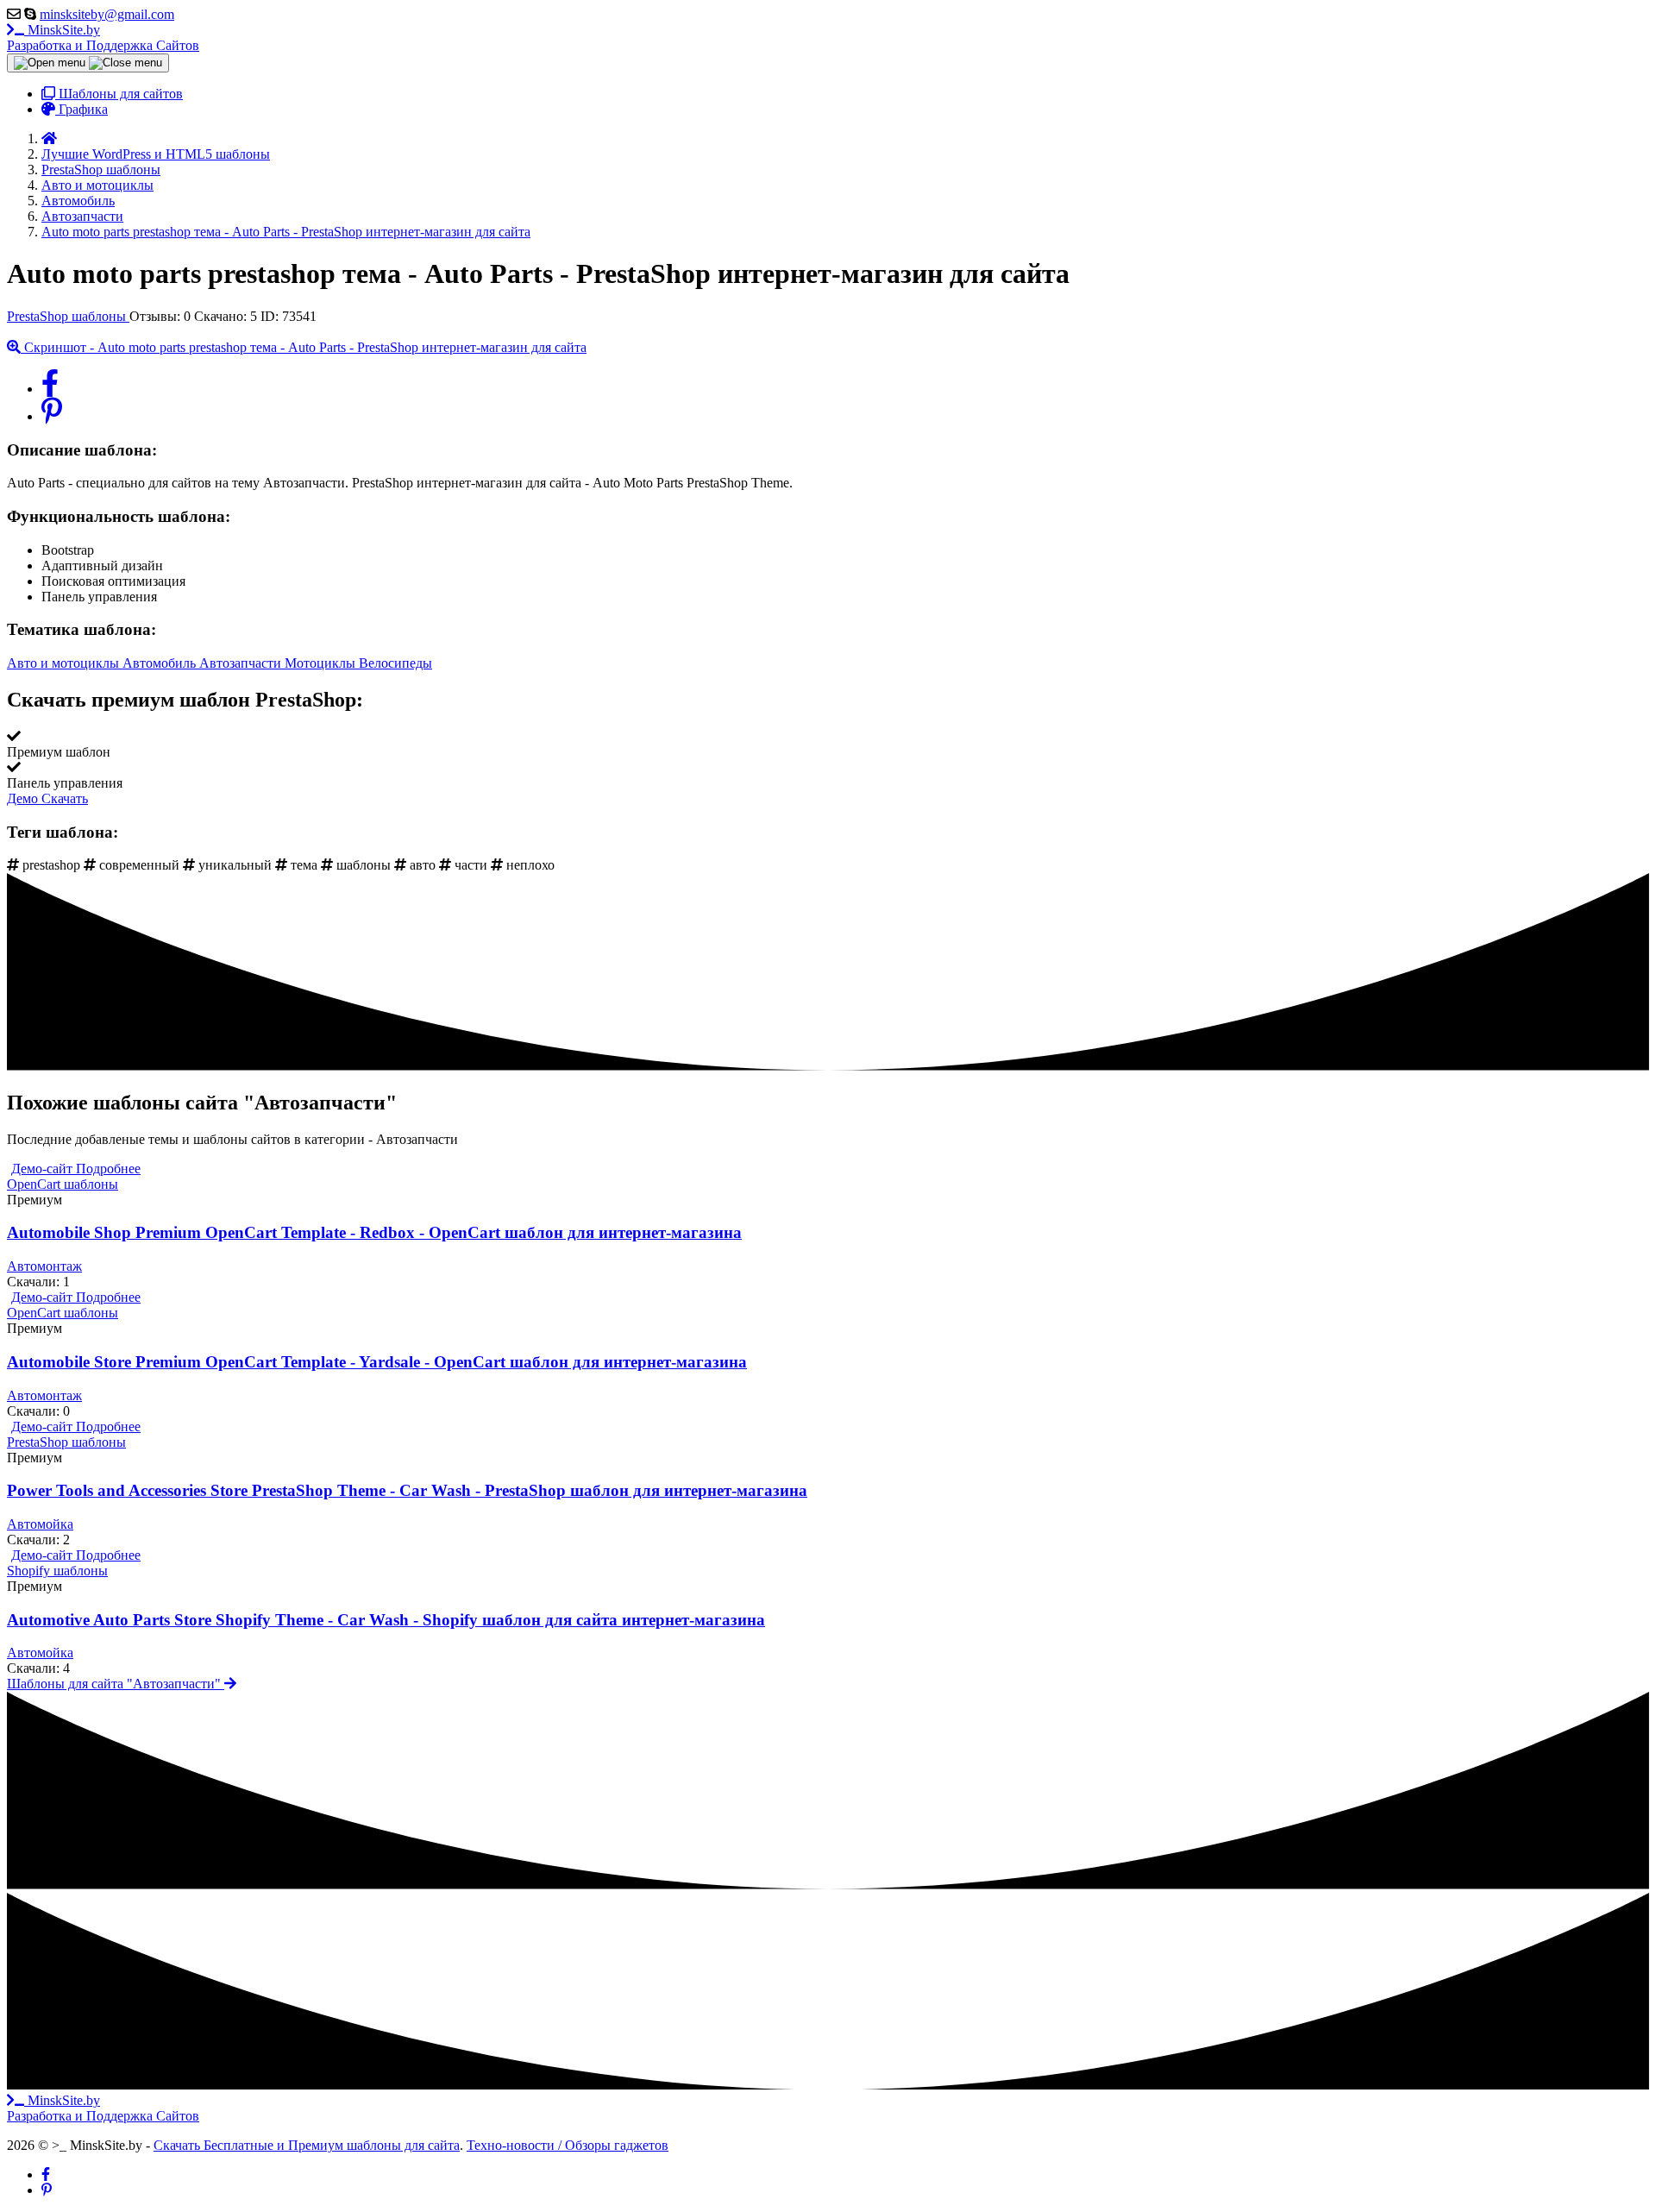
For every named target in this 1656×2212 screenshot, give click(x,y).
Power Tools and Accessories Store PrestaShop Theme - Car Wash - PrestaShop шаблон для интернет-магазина (407, 1490)
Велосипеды (395, 663)
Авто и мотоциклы (65, 663)
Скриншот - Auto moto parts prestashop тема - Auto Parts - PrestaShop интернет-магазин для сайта (304, 347)
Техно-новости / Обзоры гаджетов (568, 2145)
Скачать (65, 798)
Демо (24, 798)
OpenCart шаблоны (63, 1184)
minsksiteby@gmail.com (107, 14)
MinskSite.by (103, 38)
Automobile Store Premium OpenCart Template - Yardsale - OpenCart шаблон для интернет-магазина (377, 1362)
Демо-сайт (44, 1169)
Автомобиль (161, 663)
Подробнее (108, 1169)
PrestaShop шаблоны (68, 316)
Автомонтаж (44, 1266)
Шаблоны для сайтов (119, 94)
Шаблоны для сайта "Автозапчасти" (116, 1684)
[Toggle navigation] (88, 63)
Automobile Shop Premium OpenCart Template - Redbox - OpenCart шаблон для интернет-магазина (374, 1232)
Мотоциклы (322, 663)
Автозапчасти (242, 663)
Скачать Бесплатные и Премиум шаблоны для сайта (307, 2145)
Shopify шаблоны (57, 1571)
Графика (82, 109)
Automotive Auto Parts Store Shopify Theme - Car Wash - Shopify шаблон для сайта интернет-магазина (386, 1620)
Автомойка (40, 1524)
